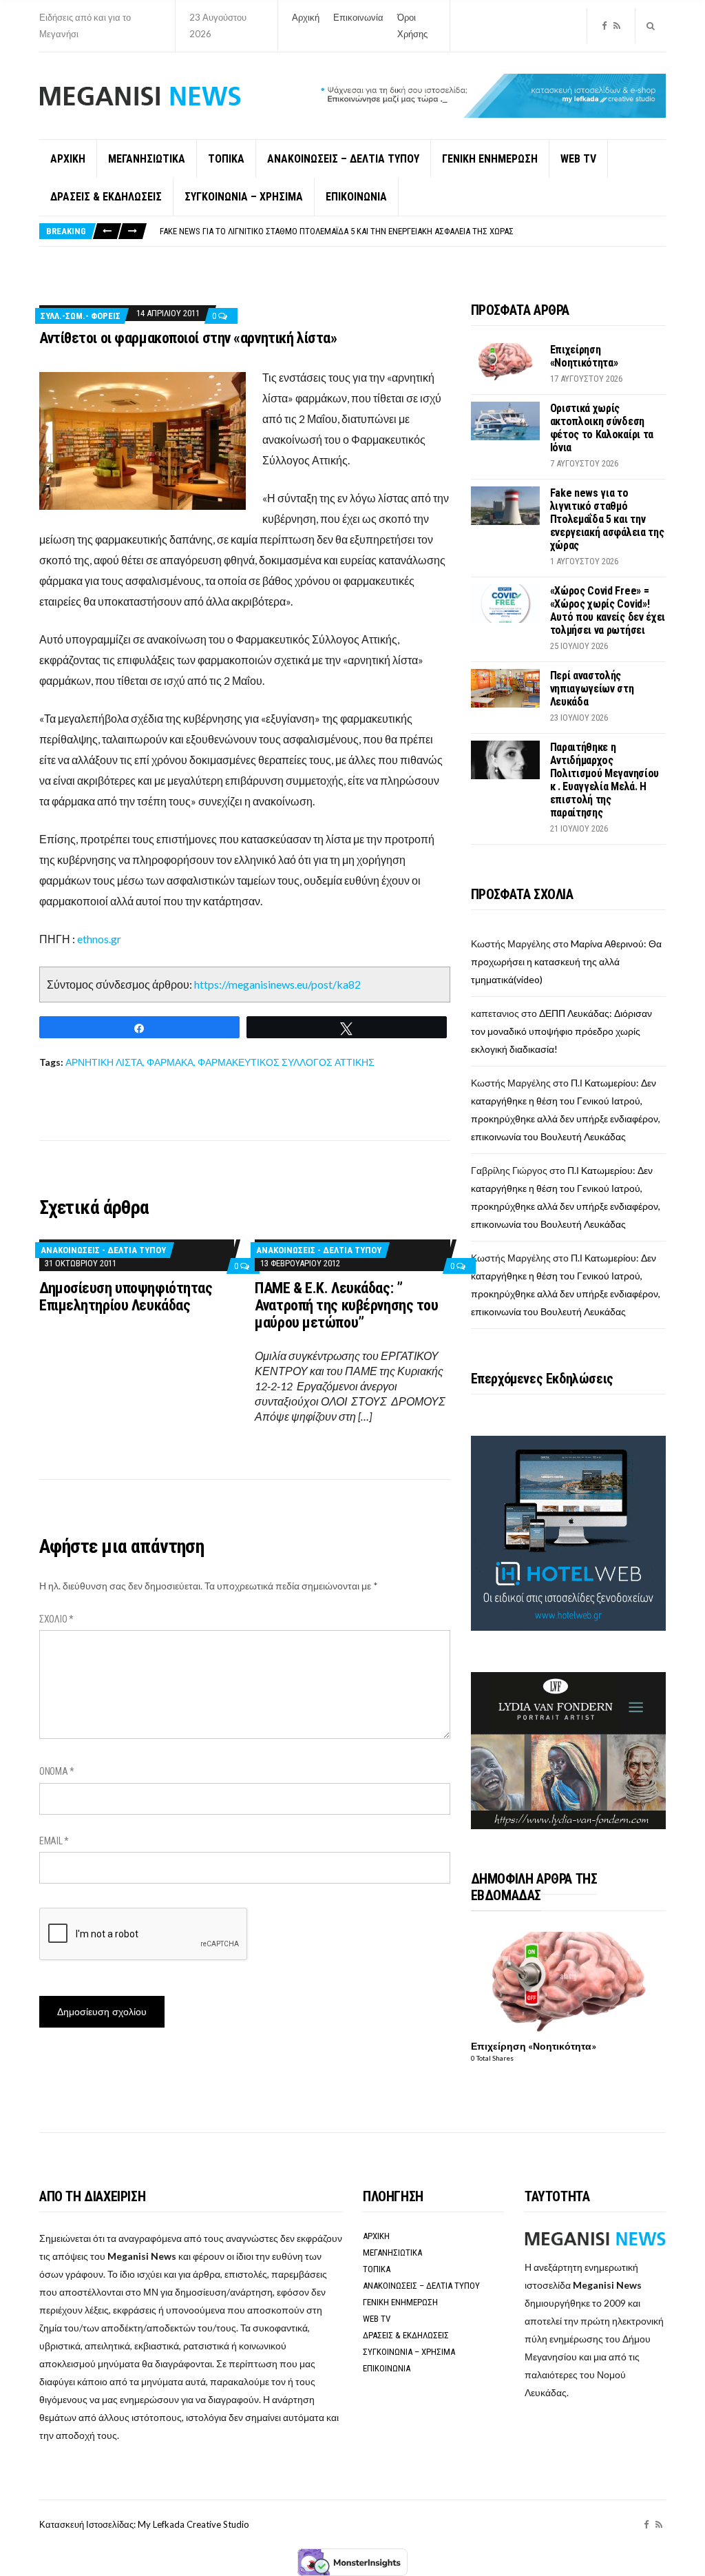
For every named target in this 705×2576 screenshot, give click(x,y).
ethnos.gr (99, 939)
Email (54, 1841)
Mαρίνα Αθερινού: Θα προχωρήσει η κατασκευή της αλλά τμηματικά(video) (566, 961)
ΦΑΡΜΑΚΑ (170, 1062)
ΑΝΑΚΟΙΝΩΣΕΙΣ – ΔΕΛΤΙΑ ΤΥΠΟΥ (343, 159)
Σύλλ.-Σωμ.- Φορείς (81, 316)
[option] (412, 232)
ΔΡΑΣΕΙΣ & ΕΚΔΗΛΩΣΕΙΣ (106, 197)
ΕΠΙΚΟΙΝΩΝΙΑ (356, 197)
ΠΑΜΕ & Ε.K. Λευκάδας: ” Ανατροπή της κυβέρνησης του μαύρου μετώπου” (346, 1305)
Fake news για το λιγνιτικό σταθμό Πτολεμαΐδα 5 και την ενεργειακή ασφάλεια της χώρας (607, 519)
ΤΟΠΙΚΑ (226, 159)
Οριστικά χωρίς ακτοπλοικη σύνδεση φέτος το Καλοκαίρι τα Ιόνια (602, 428)
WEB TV (578, 159)
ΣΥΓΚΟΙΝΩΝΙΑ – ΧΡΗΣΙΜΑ (244, 197)
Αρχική (306, 17)
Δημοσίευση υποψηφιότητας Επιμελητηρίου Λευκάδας (126, 1297)
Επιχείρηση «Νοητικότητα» (584, 356)
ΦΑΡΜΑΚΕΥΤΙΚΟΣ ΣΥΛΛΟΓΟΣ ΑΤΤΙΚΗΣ (286, 1062)
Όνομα (57, 1771)
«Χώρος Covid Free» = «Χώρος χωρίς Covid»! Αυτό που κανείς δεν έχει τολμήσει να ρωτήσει (338, 232)
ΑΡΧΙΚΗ (68, 159)
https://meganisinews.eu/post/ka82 (277, 984)
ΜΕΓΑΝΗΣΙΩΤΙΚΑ (147, 159)
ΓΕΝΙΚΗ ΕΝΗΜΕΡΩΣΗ (490, 159)
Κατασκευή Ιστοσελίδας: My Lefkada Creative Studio (144, 2524)
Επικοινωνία (358, 17)
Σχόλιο (56, 1619)
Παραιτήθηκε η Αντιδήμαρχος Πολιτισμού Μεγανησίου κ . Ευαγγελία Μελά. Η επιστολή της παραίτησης (604, 780)
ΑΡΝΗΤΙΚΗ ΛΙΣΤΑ (104, 1062)
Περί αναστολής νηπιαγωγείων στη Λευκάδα (592, 689)
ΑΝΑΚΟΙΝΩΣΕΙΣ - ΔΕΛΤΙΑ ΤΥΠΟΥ (103, 1250)
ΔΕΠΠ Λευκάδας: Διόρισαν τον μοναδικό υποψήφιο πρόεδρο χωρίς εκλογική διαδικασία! (561, 1031)
